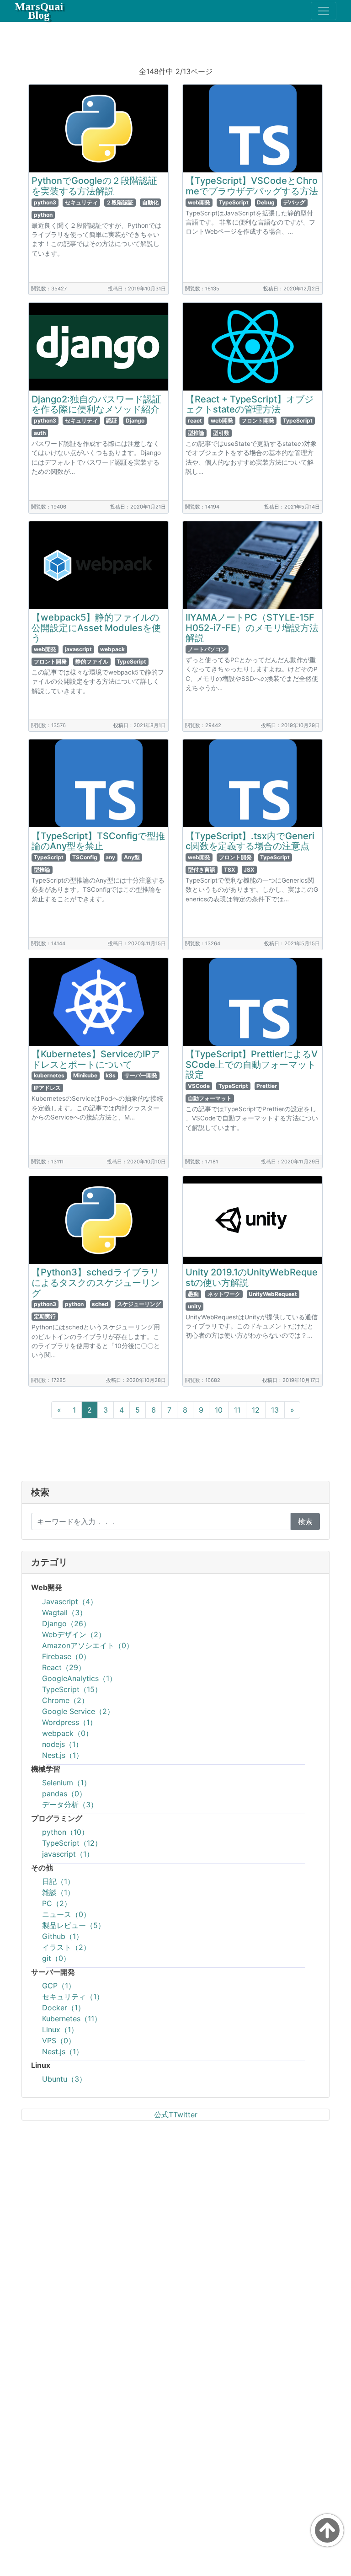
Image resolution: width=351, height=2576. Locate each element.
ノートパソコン (207, 649)
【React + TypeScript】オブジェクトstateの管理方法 (250, 404)
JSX (249, 870)
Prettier (267, 1086)
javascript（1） (68, 1854)
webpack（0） (67, 1733)
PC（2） (57, 1903)
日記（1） (58, 1881)
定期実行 (45, 1316)
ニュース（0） (66, 1914)
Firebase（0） (66, 1656)
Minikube (85, 1075)
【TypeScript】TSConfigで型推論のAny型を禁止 (98, 841)
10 (219, 1410)
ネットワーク (224, 1294)
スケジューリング (139, 1304)
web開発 (199, 202)
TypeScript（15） (72, 1689)
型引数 (221, 433)
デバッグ (294, 202)
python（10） (65, 1832)
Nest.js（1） (63, 1755)
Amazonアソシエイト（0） (88, 1645)
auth (40, 433)
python (43, 215)
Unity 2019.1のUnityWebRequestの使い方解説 (252, 1277)
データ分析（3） (70, 1805)
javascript (78, 649)
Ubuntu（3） (64, 2079)
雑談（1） (58, 1892)
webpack (112, 649)
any (110, 857)
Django (135, 420)
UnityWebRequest (273, 1294)
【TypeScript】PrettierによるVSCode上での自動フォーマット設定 (252, 1064)
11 (237, 1410)
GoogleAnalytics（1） (79, 1678)
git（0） (56, 1958)
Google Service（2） (78, 1711)
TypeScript (234, 202)
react (195, 420)
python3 (45, 202)
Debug (266, 202)
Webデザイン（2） (74, 1634)
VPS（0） (59, 2040)
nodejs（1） (62, 1744)
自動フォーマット (210, 1098)
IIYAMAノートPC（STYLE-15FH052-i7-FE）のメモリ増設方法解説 (252, 628)
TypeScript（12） (72, 1843)
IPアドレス (47, 1088)
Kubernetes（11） (72, 2019)
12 (256, 1410)
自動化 (150, 202)
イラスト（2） (66, 1947)
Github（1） (63, 1936)
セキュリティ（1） (73, 1997)
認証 (112, 420)
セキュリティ (81, 202)
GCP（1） (59, 1986)
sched (100, 1304)
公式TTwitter (176, 2115)
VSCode (199, 1086)
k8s (111, 1075)
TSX (230, 870)
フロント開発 (258, 420)
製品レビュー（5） (74, 1925)
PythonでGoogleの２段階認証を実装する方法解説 (94, 186)
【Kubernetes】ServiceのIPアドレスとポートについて (96, 1059)
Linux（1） (60, 2030)
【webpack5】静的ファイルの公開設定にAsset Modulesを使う (96, 628)
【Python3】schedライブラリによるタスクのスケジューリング (96, 1283)
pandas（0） (64, 1794)
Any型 (132, 857)
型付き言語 (202, 870)
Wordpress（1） (69, 1722)
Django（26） (66, 1623)
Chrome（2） (65, 1700)
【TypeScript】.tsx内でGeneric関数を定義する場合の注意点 (250, 841)
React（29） (64, 1667)
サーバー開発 (141, 1075)
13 (275, 1410)
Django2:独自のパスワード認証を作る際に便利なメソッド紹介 (96, 404)
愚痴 (193, 1294)
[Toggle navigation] (324, 11)
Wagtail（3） (64, 1612)
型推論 (196, 433)
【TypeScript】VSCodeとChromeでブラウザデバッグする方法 (252, 186)
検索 (305, 1521)
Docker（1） (64, 2008)
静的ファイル (92, 661)
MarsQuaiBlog (39, 11)
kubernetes (49, 1075)
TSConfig (85, 857)
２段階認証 (120, 202)
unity (194, 1306)
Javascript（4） (70, 1601)
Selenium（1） (66, 1783)
